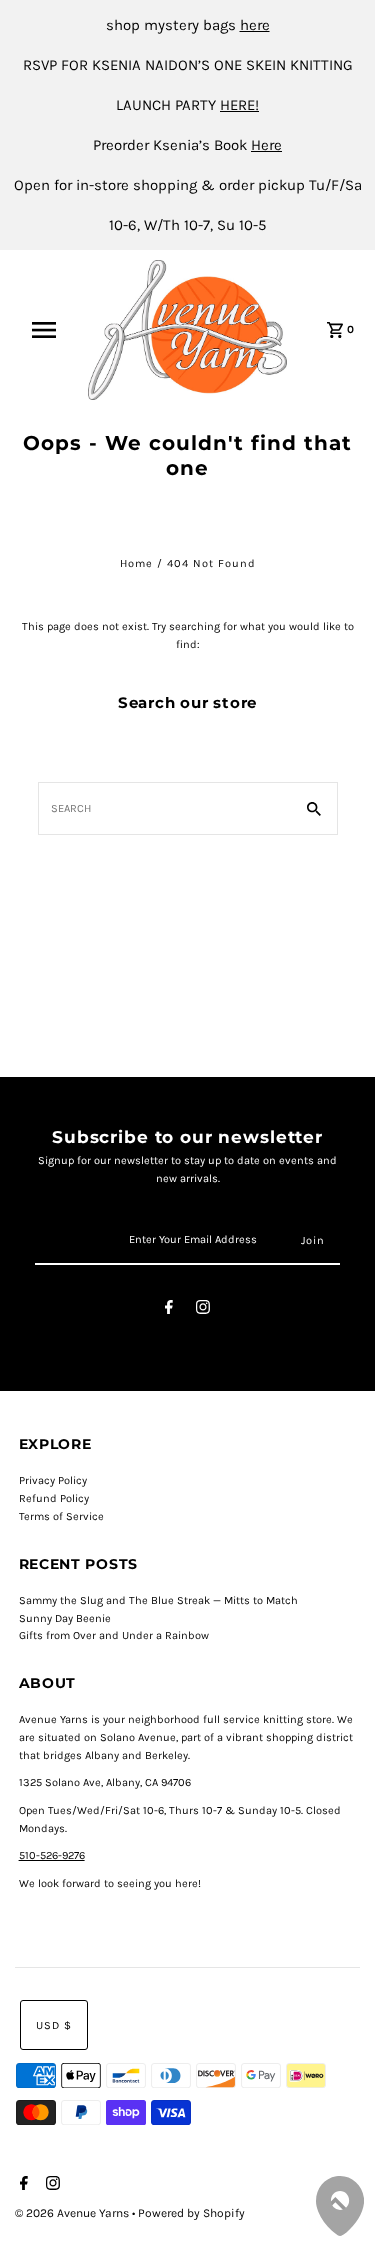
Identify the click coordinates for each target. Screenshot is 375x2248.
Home (136, 563)
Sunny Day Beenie (65, 1618)
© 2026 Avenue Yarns (73, 2213)
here (255, 25)
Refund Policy (54, 1498)
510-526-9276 (52, 1855)
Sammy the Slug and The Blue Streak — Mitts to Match (158, 1600)
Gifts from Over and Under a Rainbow (114, 1635)
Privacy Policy (53, 1480)
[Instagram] (203, 1310)
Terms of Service (61, 1516)
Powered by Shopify (191, 2213)
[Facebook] (169, 1310)
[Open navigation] (50, 330)
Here (266, 145)
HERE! (239, 105)
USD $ (54, 2025)
